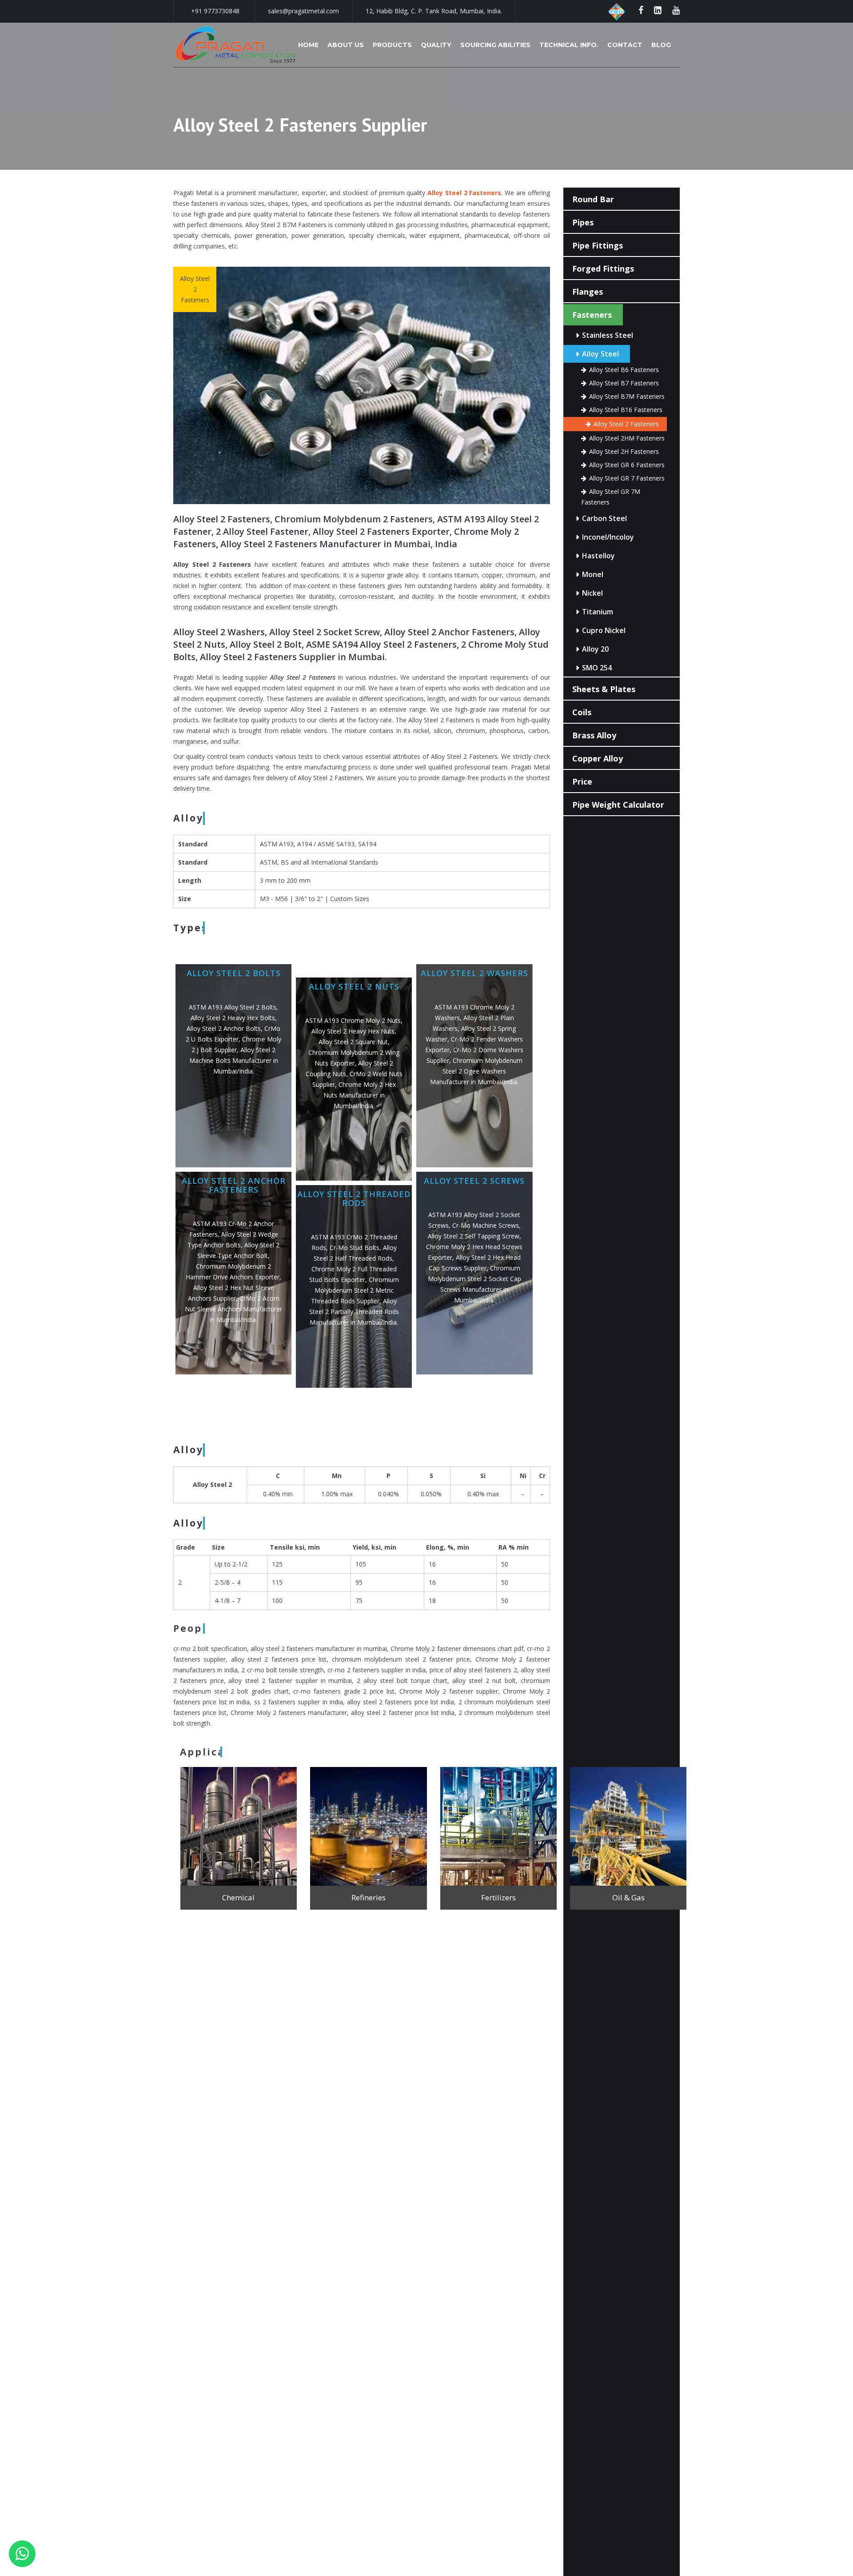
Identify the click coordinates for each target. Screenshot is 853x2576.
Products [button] (392, 45)
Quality (436, 45)
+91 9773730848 (215, 11)
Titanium (598, 612)
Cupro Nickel (604, 630)
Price (582, 781)
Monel (593, 574)
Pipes (583, 222)
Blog (661, 45)
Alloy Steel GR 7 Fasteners (627, 478)
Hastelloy (598, 556)
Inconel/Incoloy (608, 537)
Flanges (588, 292)
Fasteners (592, 315)
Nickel (592, 593)
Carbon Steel (604, 518)
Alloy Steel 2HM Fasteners (627, 438)
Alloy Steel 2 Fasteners (626, 424)
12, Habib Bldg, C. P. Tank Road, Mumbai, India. (434, 11)
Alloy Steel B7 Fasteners (624, 383)
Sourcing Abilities (495, 45)
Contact (625, 45)
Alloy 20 (595, 649)
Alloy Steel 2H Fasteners (624, 451)
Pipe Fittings (598, 245)
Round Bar (593, 199)
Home (308, 45)
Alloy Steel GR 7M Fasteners (611, 497)
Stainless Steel (608, 335)
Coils (582, 712)
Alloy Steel (600, 354)
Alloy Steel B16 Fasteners (626, 410)
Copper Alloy (598, 758)
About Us (346, 45)
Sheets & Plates (604, 689)
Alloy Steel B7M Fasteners (627, 396)
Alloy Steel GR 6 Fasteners (627, 465)
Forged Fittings (603, 268)
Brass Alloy (594, 735)
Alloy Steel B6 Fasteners (624, 370)
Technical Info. (569, 45)
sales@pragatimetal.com (303, 11)
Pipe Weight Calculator (618, 805)
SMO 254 (597, 668)
